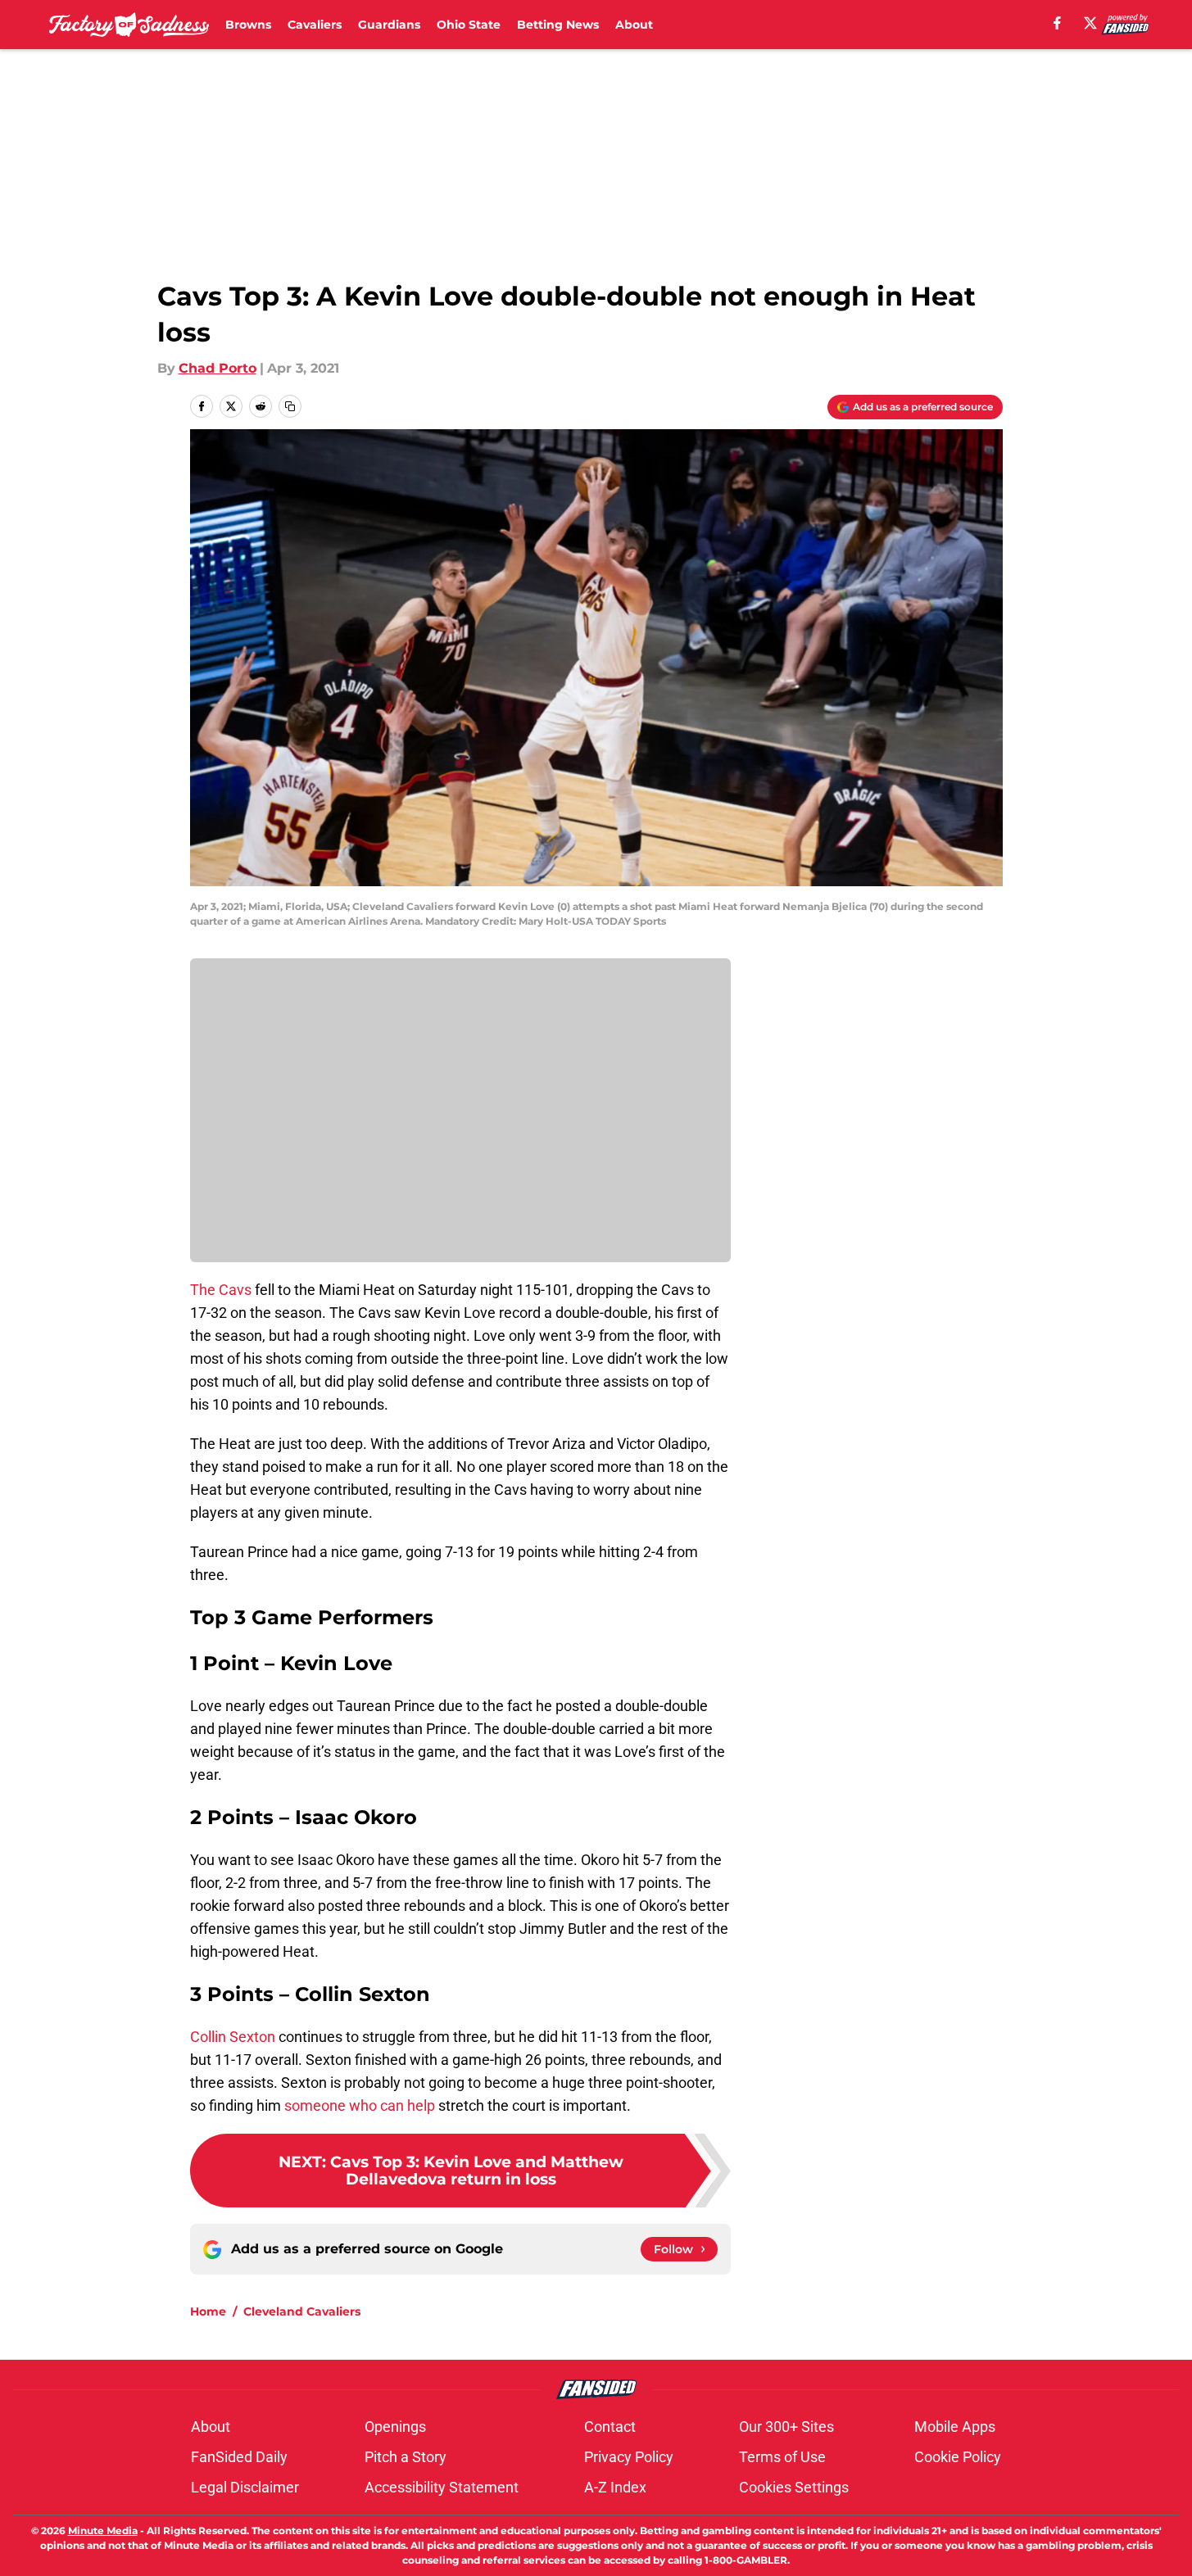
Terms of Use (782, 2457)
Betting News (558, 25)
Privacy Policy (629, 2457)
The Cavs (221, 1290)
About (634, 25)
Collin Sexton (233, 2037)
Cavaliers (315, 25)
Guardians (389, 25)
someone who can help (361, 2105)
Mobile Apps (955, 2427)
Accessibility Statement (442, 2487)
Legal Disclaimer (245, 2487)
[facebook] (1057, 23)
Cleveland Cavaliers (302, 2311)
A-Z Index (615, 2487)
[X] (1090, 23)
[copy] (290, 406)
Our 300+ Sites (786, 2427)
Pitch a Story (406, 2457)
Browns (248, 25)
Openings (395, 2427)
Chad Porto (218, 368)
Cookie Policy (958, 2457)
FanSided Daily (239, 2457)
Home (208, 2311)
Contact (610, 2427)
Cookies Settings (794, 2487)
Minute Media (103, 2531)
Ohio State (469, 25)
